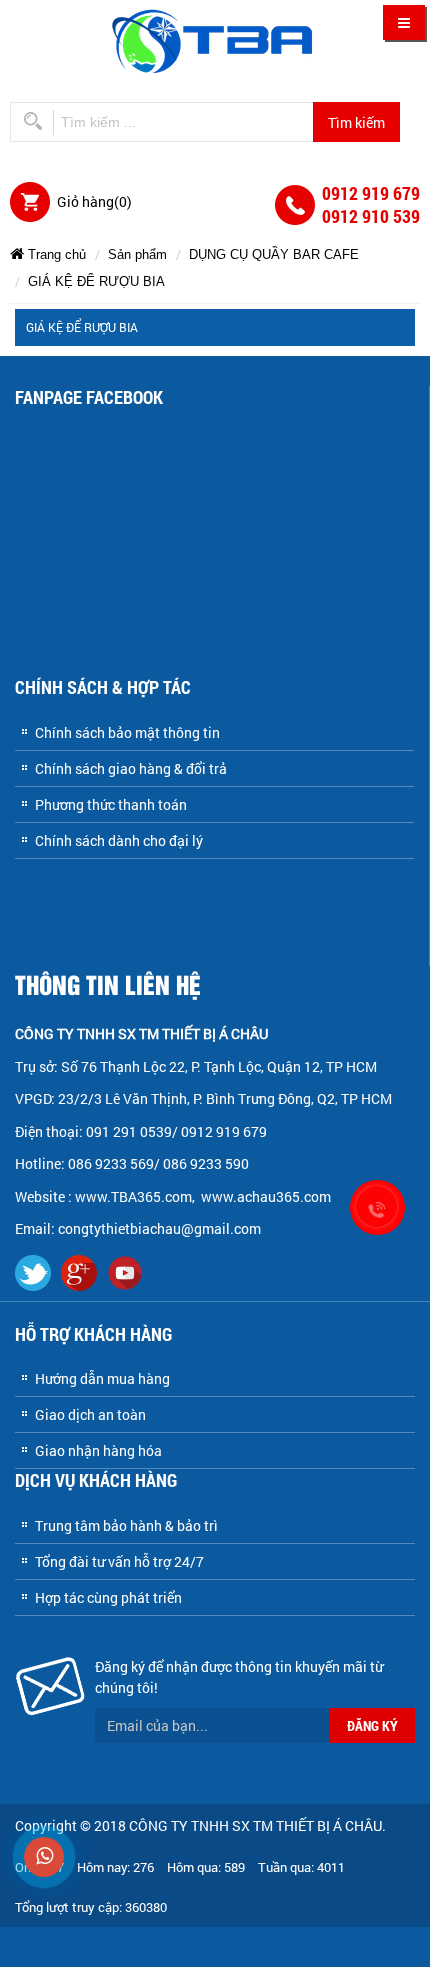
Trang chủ (55, 254)
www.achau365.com (267, 1196)
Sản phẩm (137, 254)
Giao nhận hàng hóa (98, 1450)
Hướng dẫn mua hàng (102, 1378)
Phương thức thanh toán (111, 804)
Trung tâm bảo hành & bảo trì (126, 1525)
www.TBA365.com (133, 1196)
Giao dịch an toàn (90, 1414)
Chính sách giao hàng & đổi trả (131, 768)
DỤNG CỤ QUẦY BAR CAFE (274, 254)
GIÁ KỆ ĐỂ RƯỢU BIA (96, 281)
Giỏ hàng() (94, 201)
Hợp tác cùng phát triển (108, 1597)
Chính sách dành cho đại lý (119, 840)
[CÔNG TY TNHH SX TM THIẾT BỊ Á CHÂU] (215, 39)
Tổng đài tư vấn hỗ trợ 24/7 (119, 1561)
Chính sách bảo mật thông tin (127, 732)
